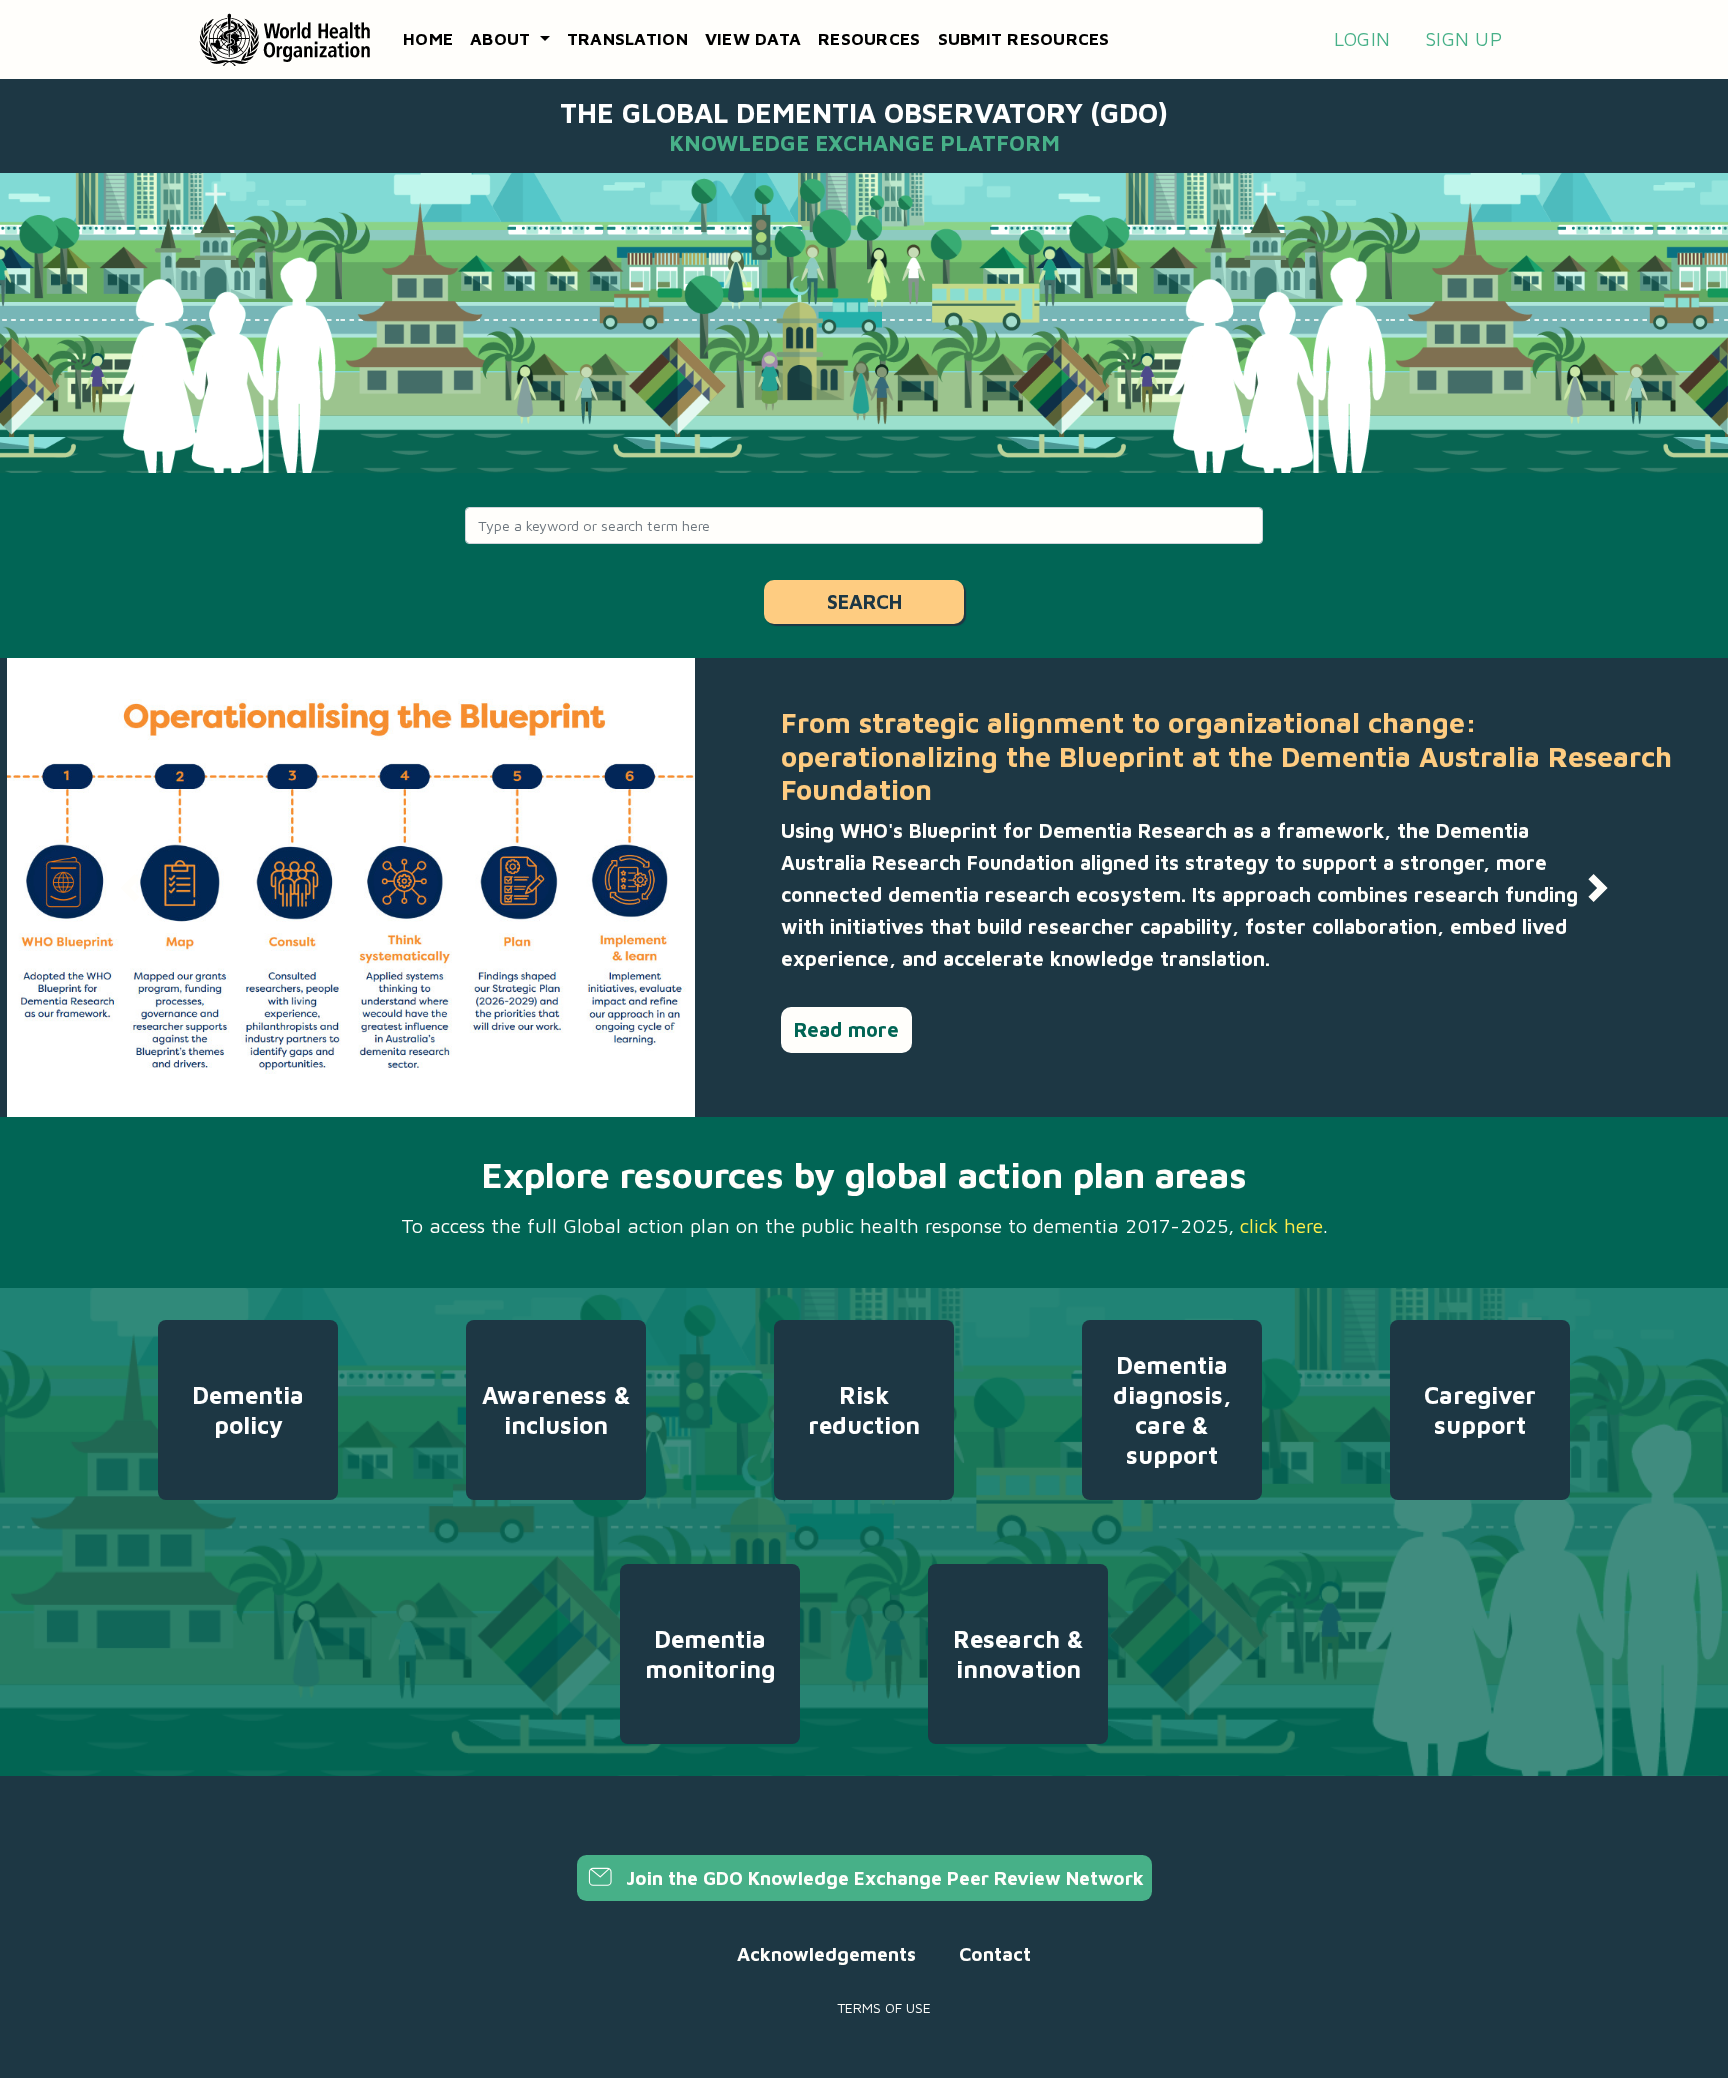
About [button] (503, 39)
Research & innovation (1018, 1654)
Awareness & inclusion (556, 1410)
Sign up (1463, 39)
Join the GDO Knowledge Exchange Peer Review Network (882, 1878)
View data (753, 39)
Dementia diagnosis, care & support (1172, 1410)
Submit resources (1024, 39)
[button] (129, 887)
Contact (995, 1954)
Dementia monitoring (710, 1654)
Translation (627, 39)
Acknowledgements (826, 1954)
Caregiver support (1480, 1410)
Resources (869, 39)
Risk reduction (864, 1410)
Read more (846, 1029)
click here (1281, 1225)
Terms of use (884, 2007)
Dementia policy (248, 1410)
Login (1362, 39)
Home (428, 39)
